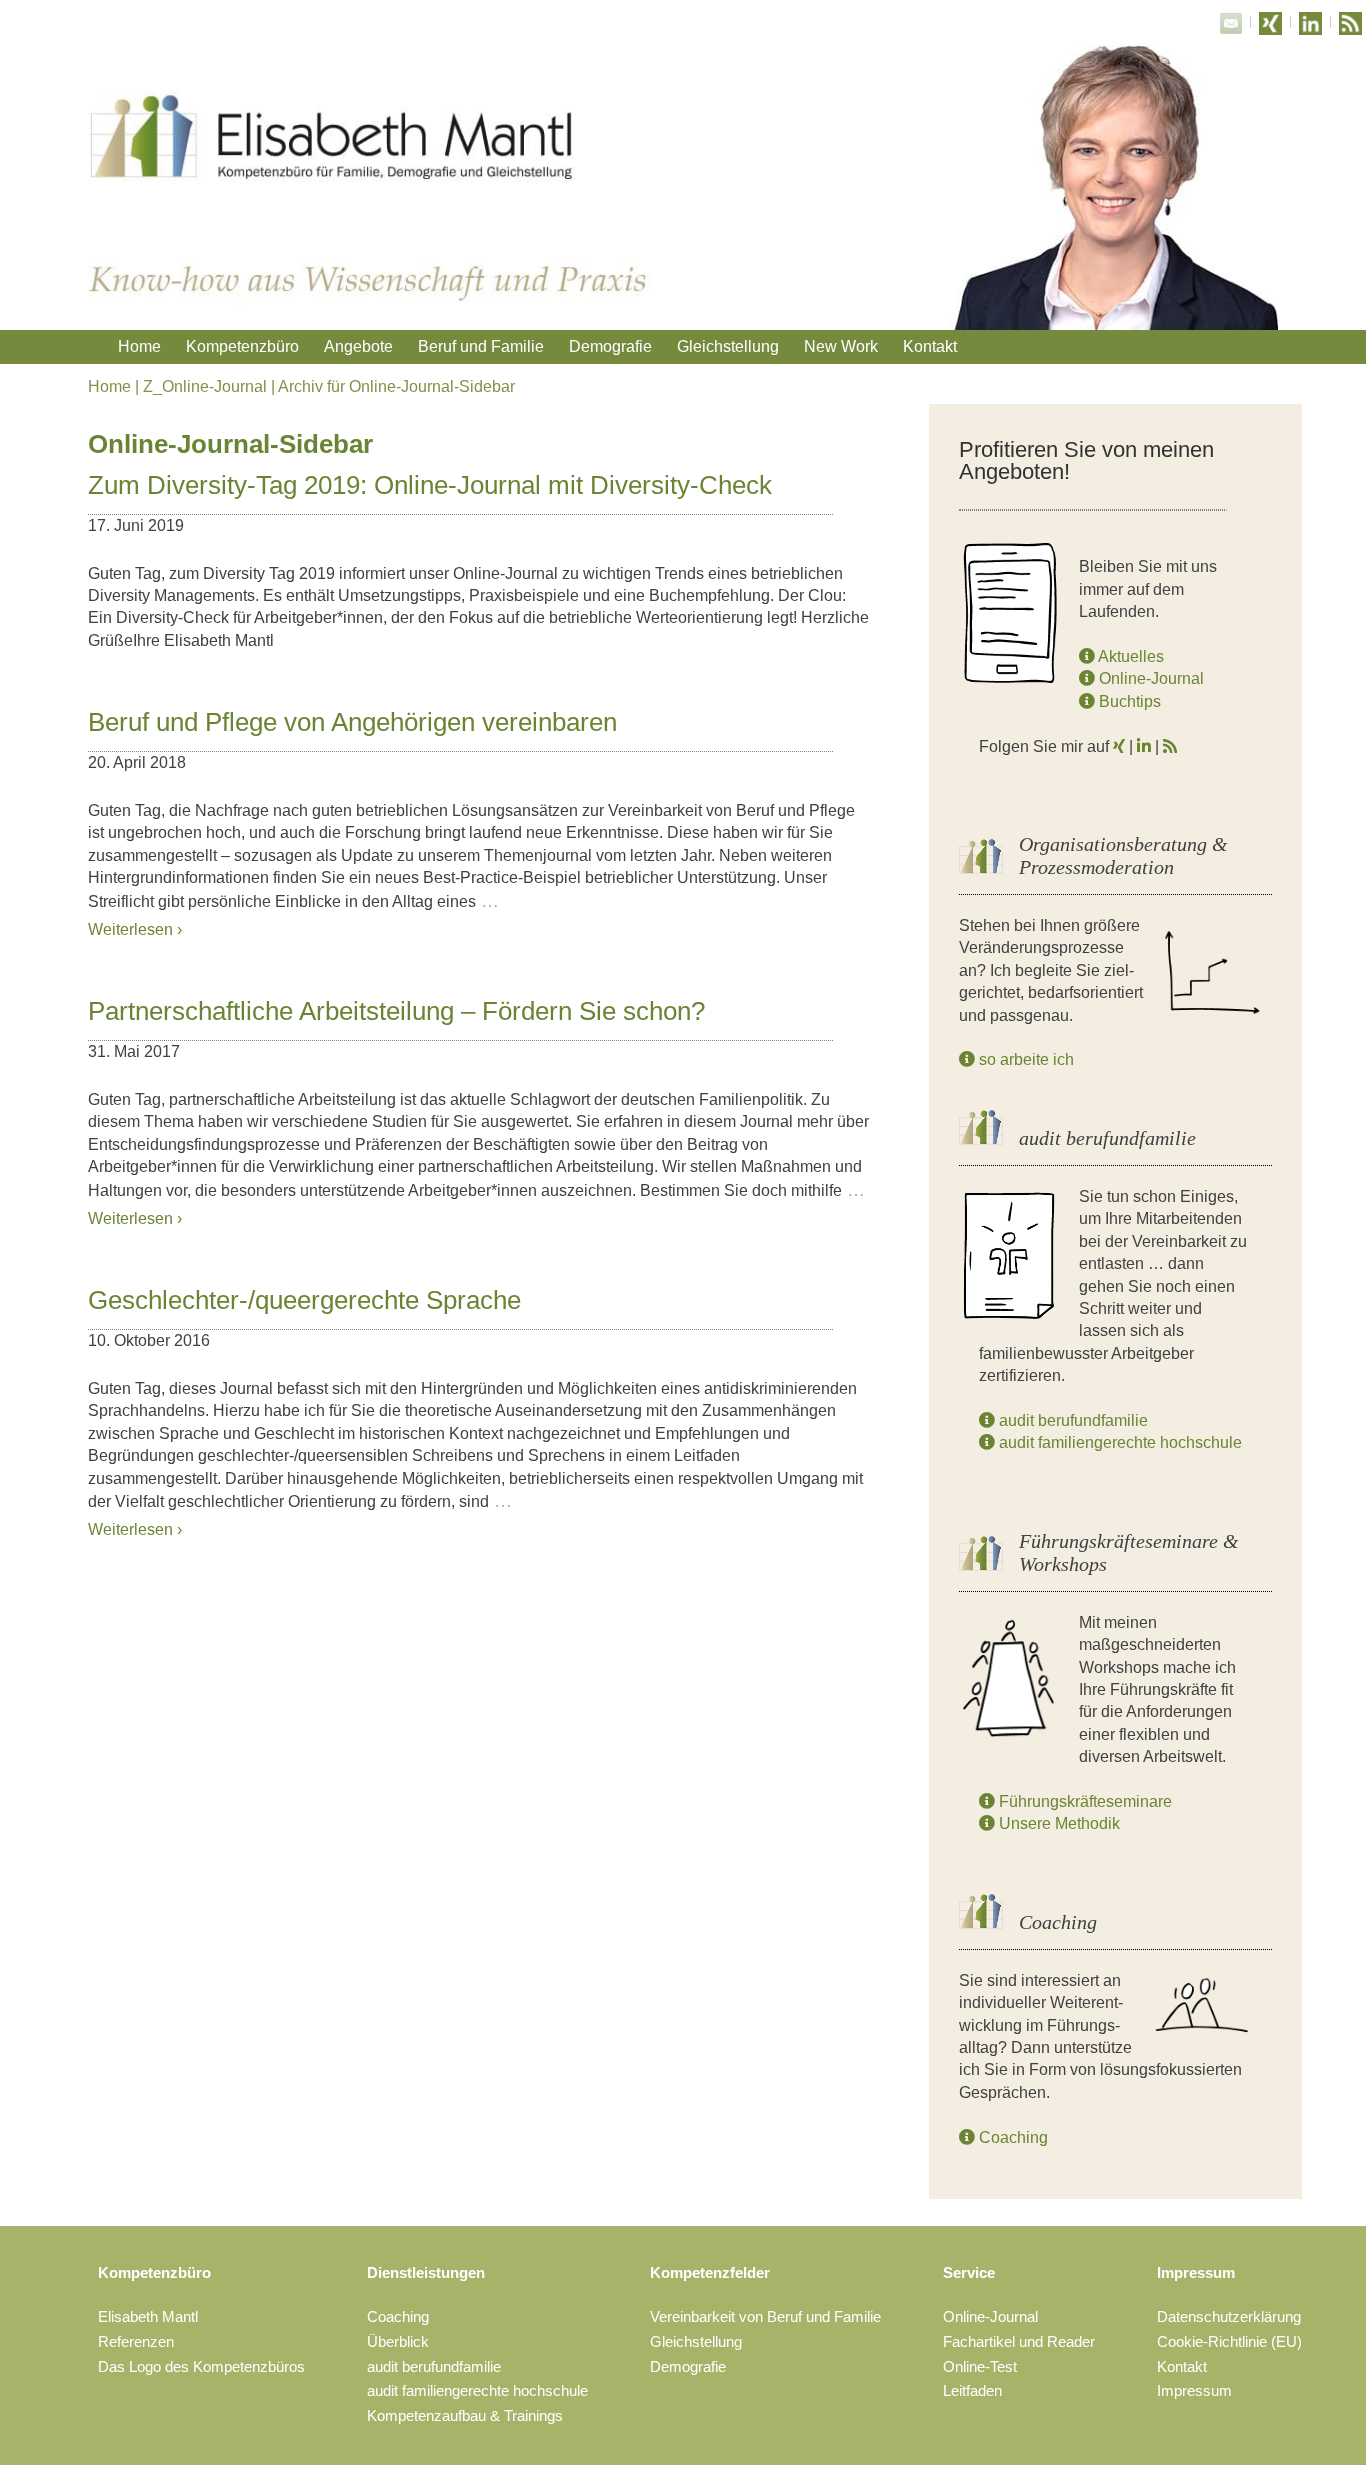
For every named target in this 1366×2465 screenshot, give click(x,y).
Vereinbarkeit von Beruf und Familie (765, 2316)
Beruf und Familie (481, 346)
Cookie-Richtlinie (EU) (1229, 2341)
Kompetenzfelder (710, 2272)
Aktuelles (1129, 656)
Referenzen (136, 2341)
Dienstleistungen (426, 2272)
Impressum (1196, 2272)
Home (139, 346)
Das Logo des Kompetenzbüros (201, 2366)
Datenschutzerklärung (1229, 2316)
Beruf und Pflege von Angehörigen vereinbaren (352, 722)
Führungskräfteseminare (1083, 1801)
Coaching (1011, 2137)
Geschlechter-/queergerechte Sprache (304, 1300)
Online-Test (980, 2366)
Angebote (358, 346)
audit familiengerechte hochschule (1118, 1442)
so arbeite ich (1024, 1059)
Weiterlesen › (135, 929)
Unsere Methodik (1057, 1823)
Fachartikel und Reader (1019, 2341)
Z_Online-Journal (205, 386)
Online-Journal (1149, 678)
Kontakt (930, 346)
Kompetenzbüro (242, 346)
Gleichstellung (728, 346)
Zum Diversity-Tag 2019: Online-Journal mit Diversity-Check (430, 485)
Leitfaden (972, 2390)
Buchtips (1128, 701)
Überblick (398, 2341)
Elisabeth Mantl (148, 2316)
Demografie (610, 346)
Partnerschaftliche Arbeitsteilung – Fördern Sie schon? (396, 1011)
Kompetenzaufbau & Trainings (465, 2415)
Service (969, 2272)
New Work (841, 346)
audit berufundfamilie (1071, 1420)
